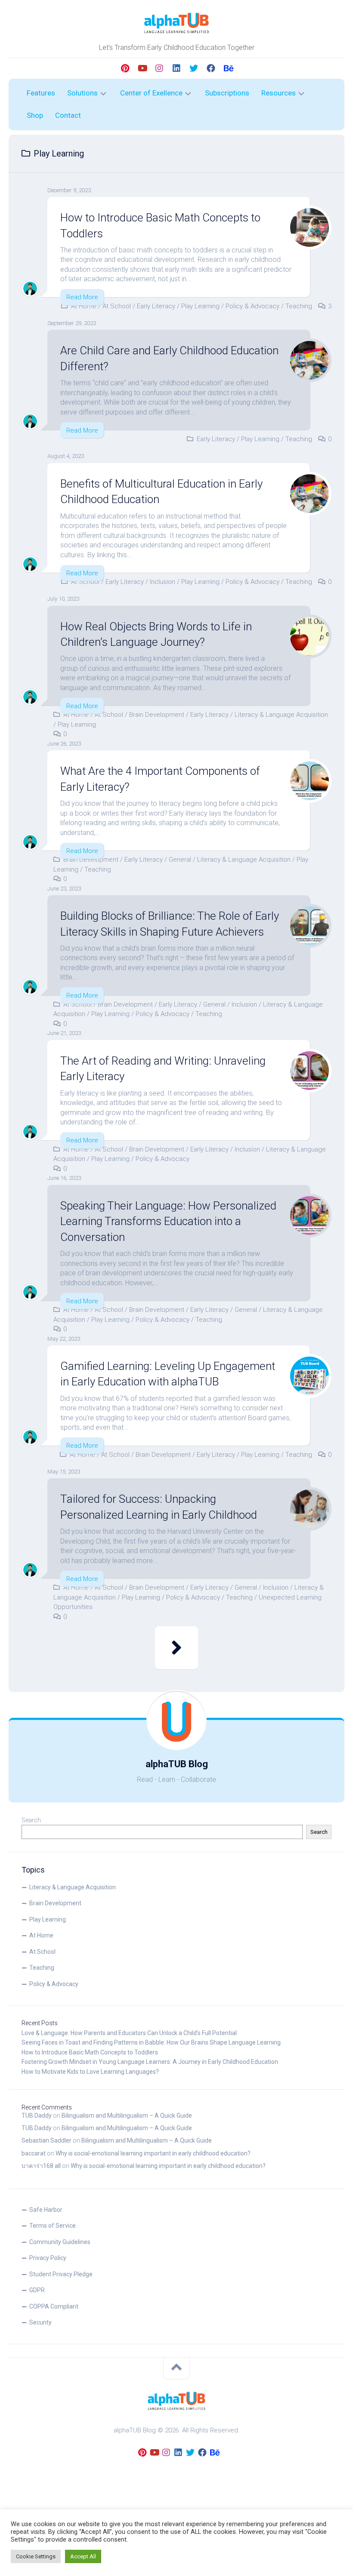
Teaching (299, 306)
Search (31, 1820)
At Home (84, 306)
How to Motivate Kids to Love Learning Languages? (90, 2072)
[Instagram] (159, 68)
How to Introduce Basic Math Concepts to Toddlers (90, 2052)
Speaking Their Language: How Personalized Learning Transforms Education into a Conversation (168, 1221)
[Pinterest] (125, 68)
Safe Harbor (46, 2210)
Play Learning (200, 306)
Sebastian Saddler (46, 2140)
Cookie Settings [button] (36, 2556)
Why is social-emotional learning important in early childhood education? (153, 2153)
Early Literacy (156, 306)
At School (117, 306)
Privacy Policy (48, 2258)
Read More (82, 297)
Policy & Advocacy (252, 306)
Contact (68, 115)
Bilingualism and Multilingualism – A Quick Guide (127, 2115)
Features (41, 93)
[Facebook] (211, 68)
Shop (35, 115)
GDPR (37, 2290)
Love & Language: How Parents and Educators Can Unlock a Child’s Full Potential (129, 2033)
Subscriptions (227, 93)
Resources (279, 93)
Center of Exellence (151, 93)
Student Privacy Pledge (61, 2274)
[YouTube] (142, 68)
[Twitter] (194, 68)
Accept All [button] (83, 2556)
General (180, 860)
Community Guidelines (60, 2242)
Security (40, 2322)
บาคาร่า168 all (41, 2166)
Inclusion (163, 582)
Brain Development (157, 715)
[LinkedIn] (176, 68)
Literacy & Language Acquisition (281, 715)
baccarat (34, 2153)
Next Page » (176, 1648)
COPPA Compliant (54, 2306)
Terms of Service (53, 2226)
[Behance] (228, 68)
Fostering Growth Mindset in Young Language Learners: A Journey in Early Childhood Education (150, 2062)
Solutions (82, 93)
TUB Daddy (37, 2115)
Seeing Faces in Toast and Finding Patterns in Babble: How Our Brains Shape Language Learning (151, 2042)
